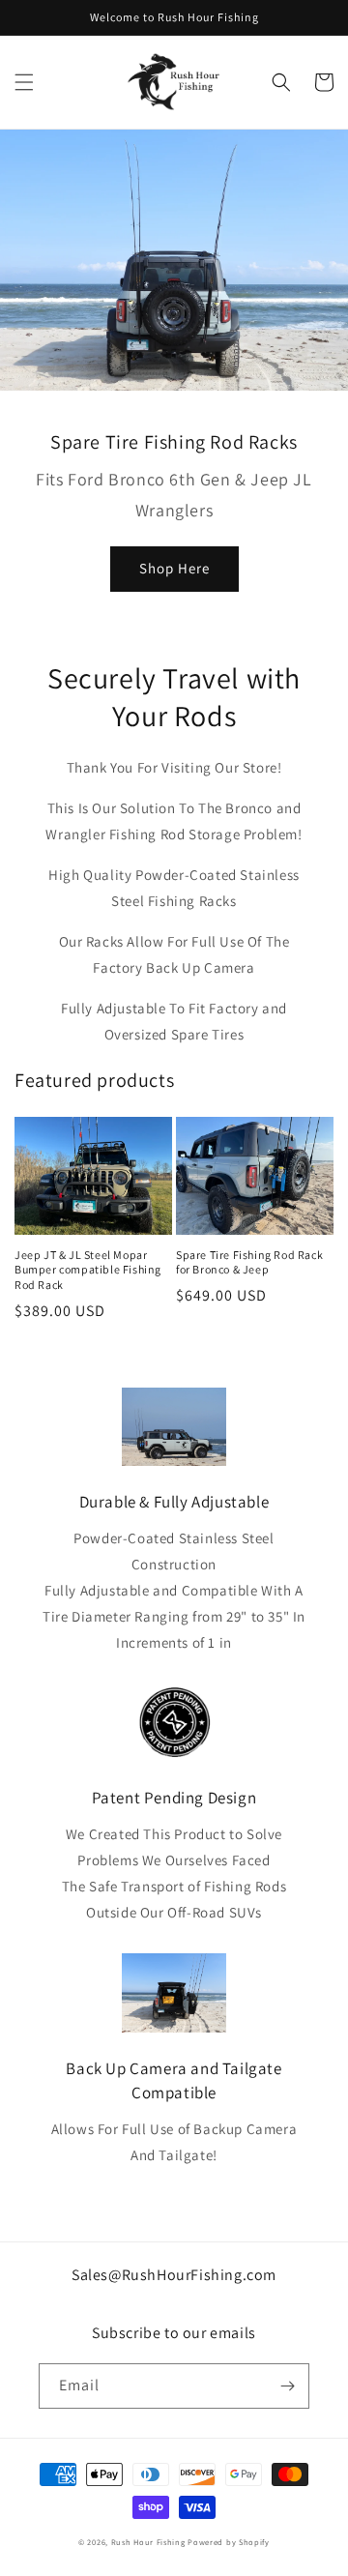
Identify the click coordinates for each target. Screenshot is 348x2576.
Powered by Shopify (229, 2542)
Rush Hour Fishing (148, 2542)
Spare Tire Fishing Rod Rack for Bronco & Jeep (249, 1262)
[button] (24, 82)
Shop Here (174, 568)
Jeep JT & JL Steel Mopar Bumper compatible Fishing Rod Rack (88, 1270)
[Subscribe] (287, 2386)
